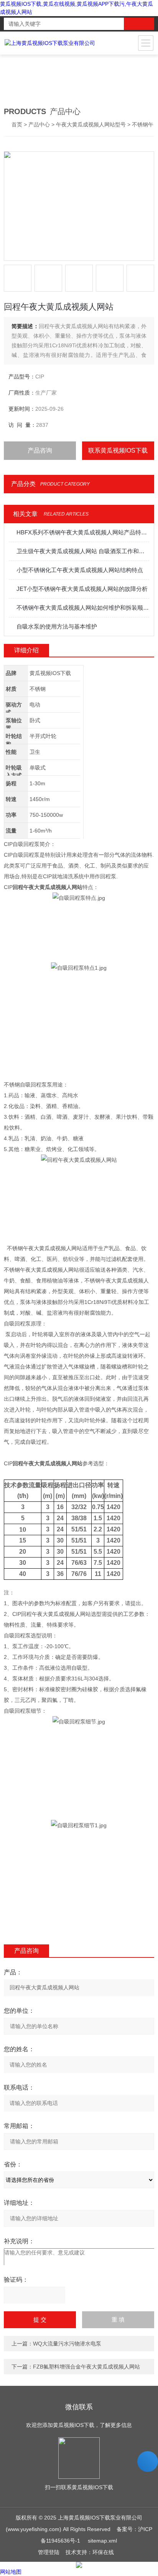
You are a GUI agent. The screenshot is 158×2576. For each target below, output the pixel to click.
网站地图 (11, 2572)
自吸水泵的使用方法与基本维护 (57, 626)
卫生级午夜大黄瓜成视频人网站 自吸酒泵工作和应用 (83, 551)
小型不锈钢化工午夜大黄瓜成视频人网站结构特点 (80, 570)
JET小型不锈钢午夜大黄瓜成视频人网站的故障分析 (82, 589)
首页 (17, 124)
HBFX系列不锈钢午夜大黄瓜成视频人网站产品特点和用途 (83, 532)
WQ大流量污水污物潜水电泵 (67, 2344)
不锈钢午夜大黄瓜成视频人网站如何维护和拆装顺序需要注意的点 (83, 608)
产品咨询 (40, 450)
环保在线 (103, 2552)
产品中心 (39, 124)
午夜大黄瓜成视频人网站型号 (91, 124)
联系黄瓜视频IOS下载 (118, 450)
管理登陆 (49, 2552)
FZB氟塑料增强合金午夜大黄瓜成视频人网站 (86, 2367)
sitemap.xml (102, 2541)
